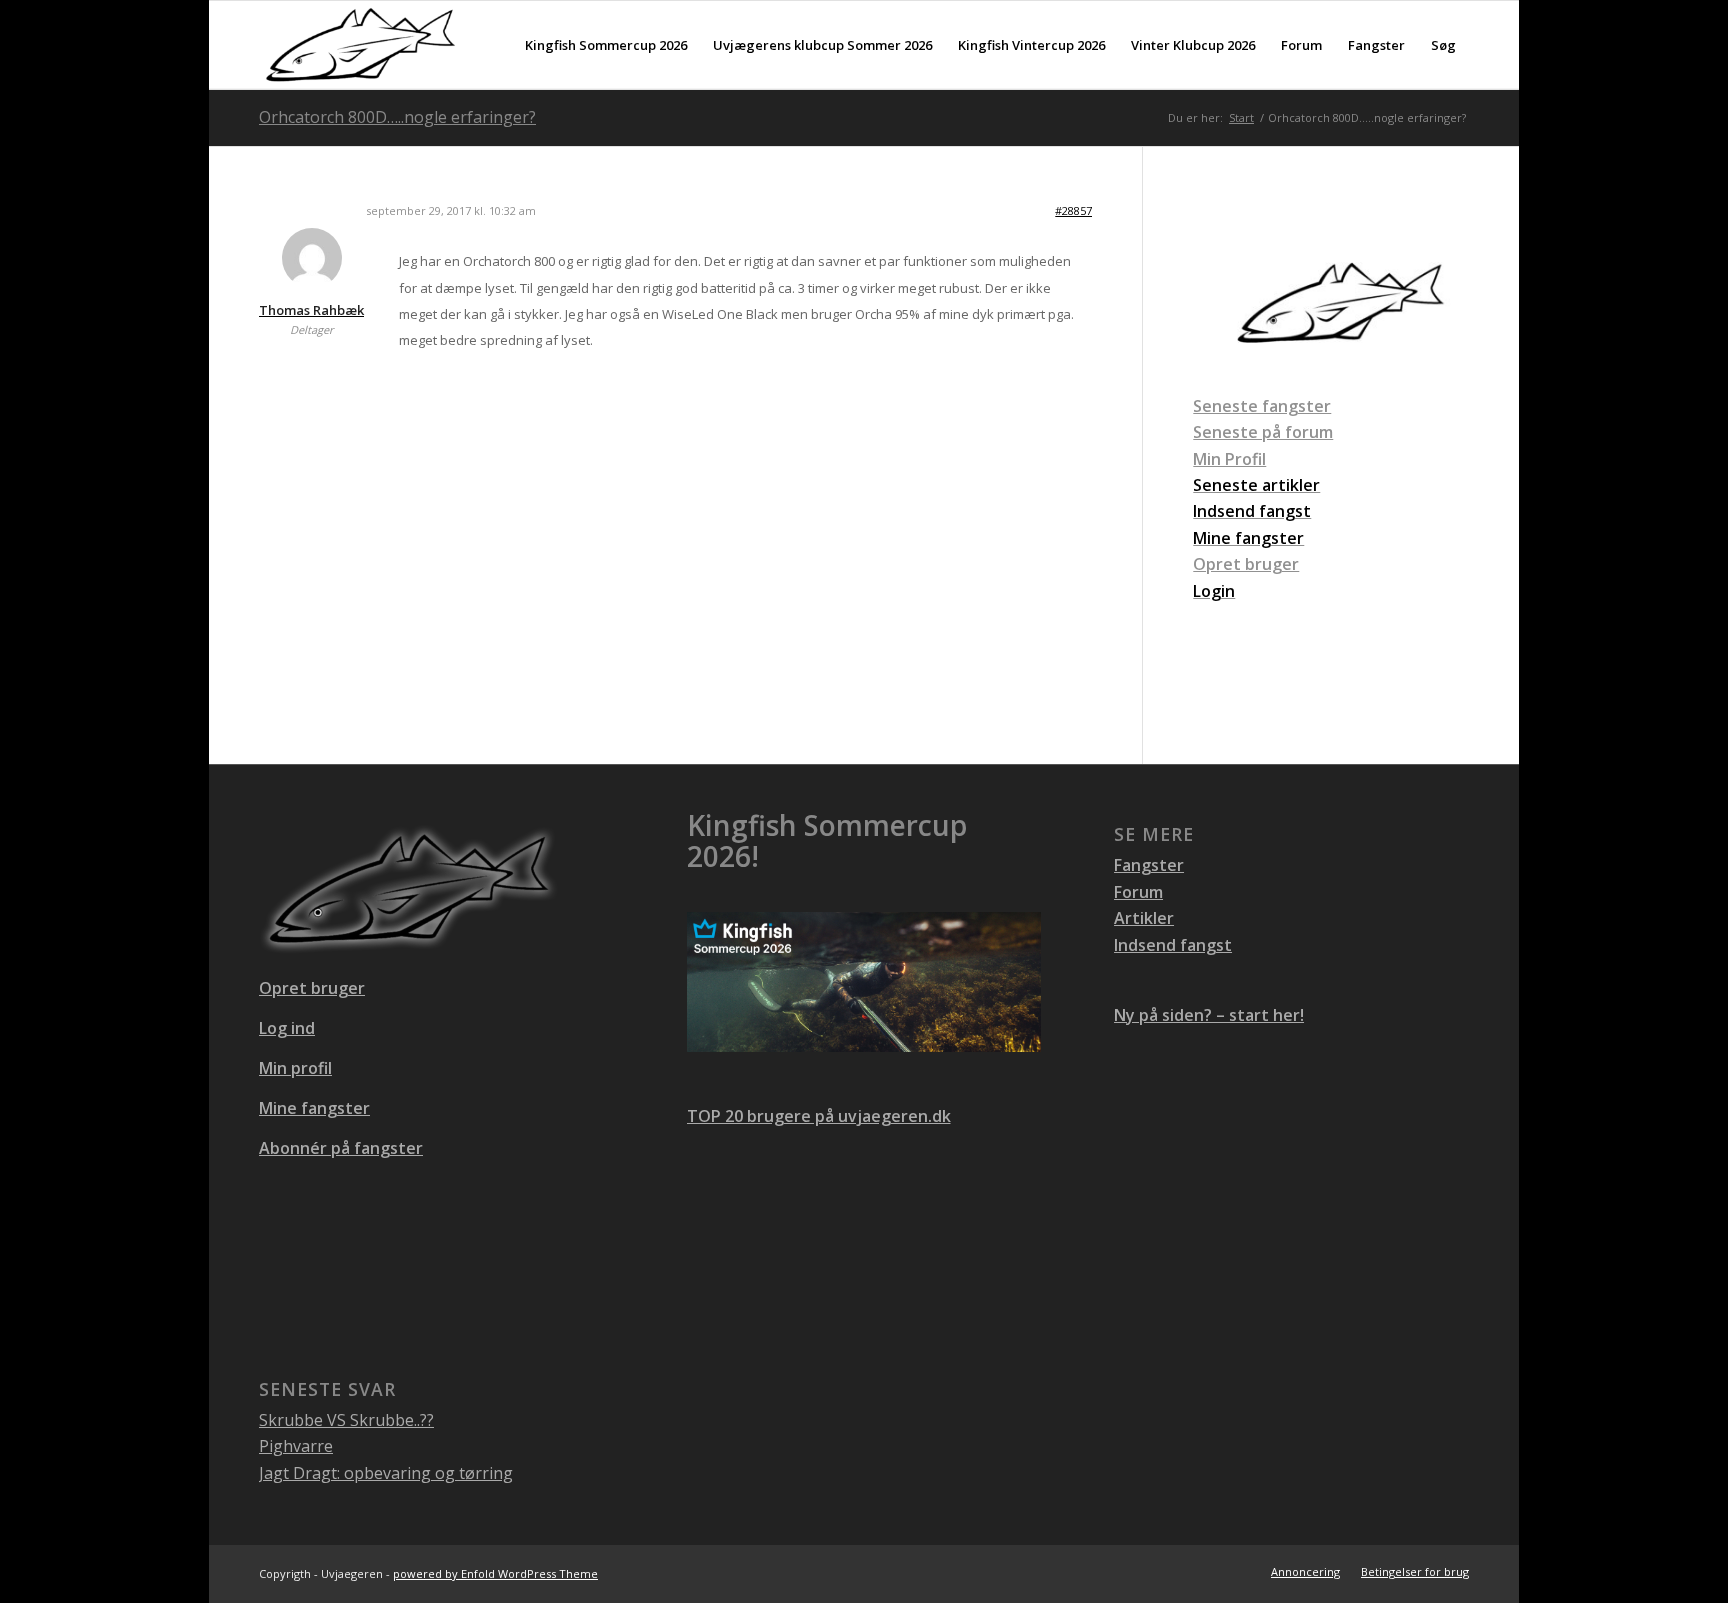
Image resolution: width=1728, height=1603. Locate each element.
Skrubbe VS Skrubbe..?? (346, 1420)
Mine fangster (314, 1108)
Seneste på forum (1263, 432)
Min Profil (1229, 459)
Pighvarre (296, 1446)
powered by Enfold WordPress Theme (495, 1573)
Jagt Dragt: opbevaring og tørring (386, 1473)
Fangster (1149, 865)
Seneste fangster (1262, 406)
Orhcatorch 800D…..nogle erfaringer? (397, 117)
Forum (1138, 892)
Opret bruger (1246, 564)
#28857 (1073, 210)
